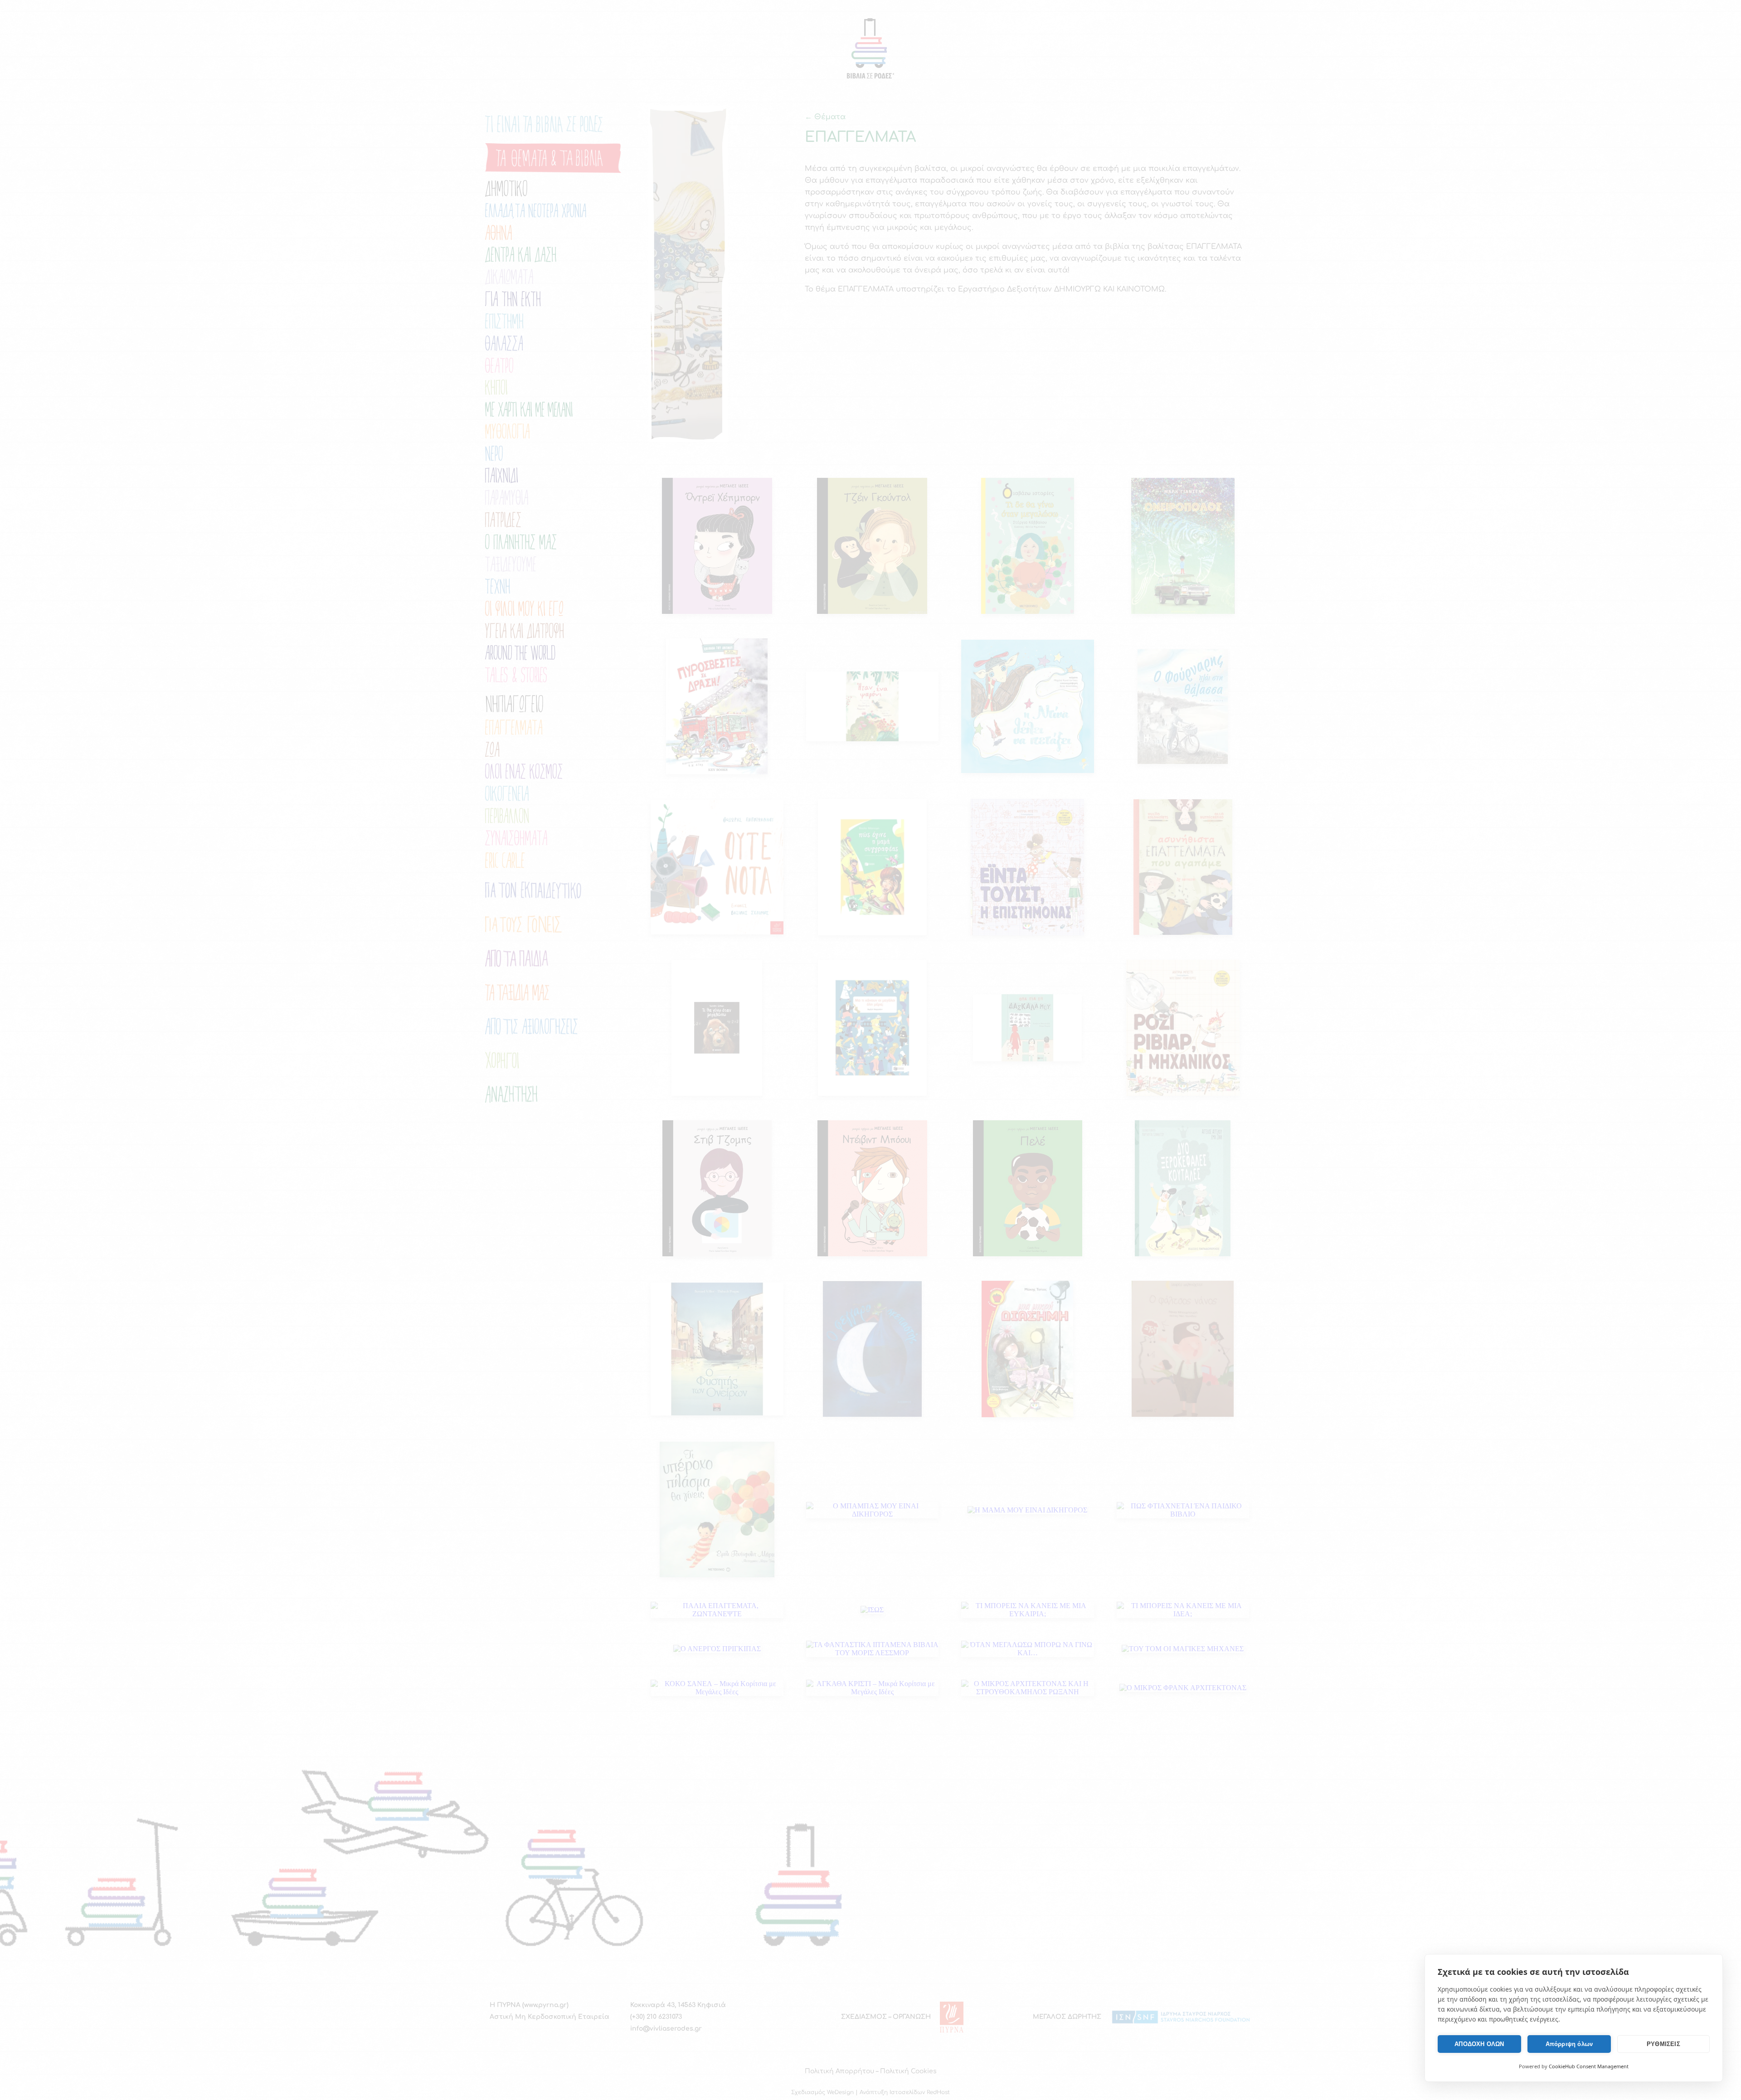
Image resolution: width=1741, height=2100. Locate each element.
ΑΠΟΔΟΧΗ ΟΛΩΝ (1479, 2044)
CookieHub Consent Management (1589, 2066)
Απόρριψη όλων (1569, 2044)
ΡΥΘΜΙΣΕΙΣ (1663, 2044)
